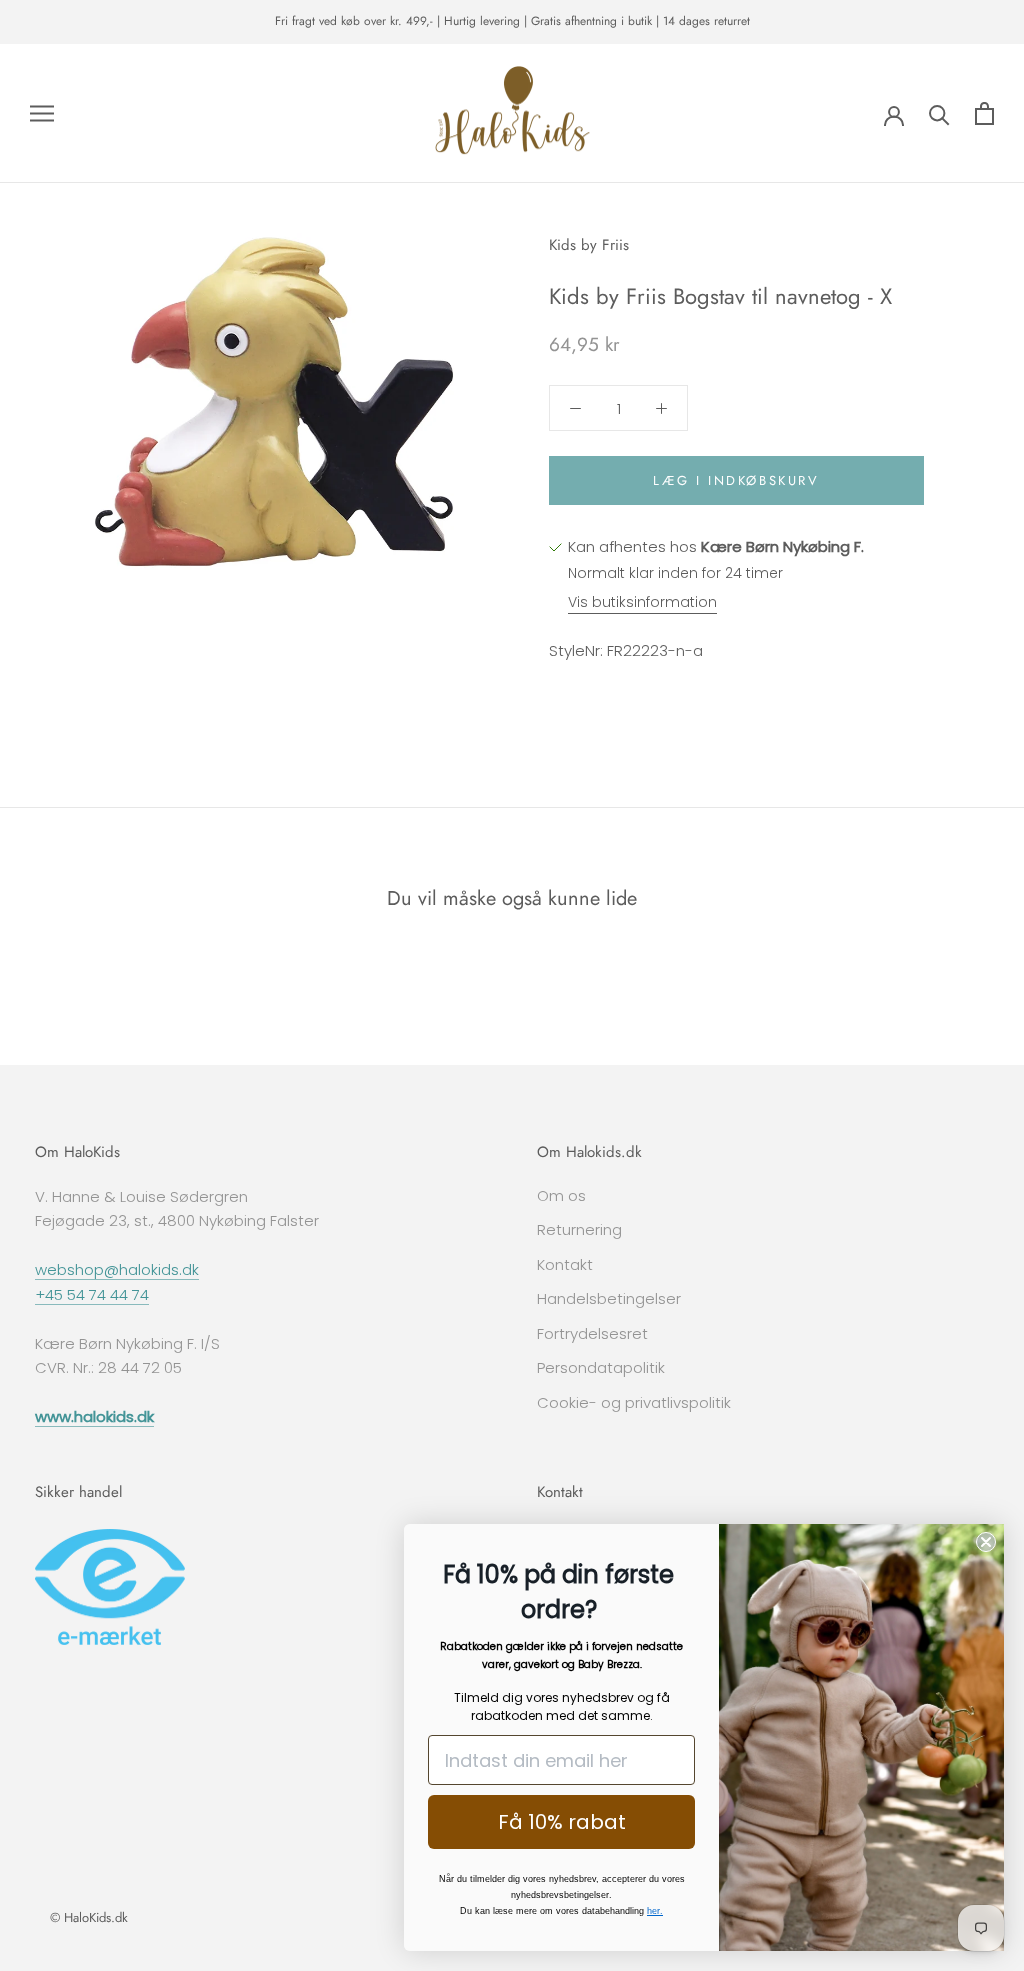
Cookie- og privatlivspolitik (634, 1402)
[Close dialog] (986, 1542)
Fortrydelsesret (592, 1333)
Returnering (579, 1229)
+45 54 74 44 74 (92, 1294)
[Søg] (939, 113)
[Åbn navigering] (42, 113)
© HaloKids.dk (89, 1917)
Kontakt (565, 1264)
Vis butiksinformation (642, 602)
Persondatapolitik (601, 1367)
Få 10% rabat (562, 1822)
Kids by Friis (589, 245)
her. (655, 1911)
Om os (561, 1195)
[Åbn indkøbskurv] (984, 113)
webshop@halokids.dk (117, 1269)
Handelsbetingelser (609, 1298)
